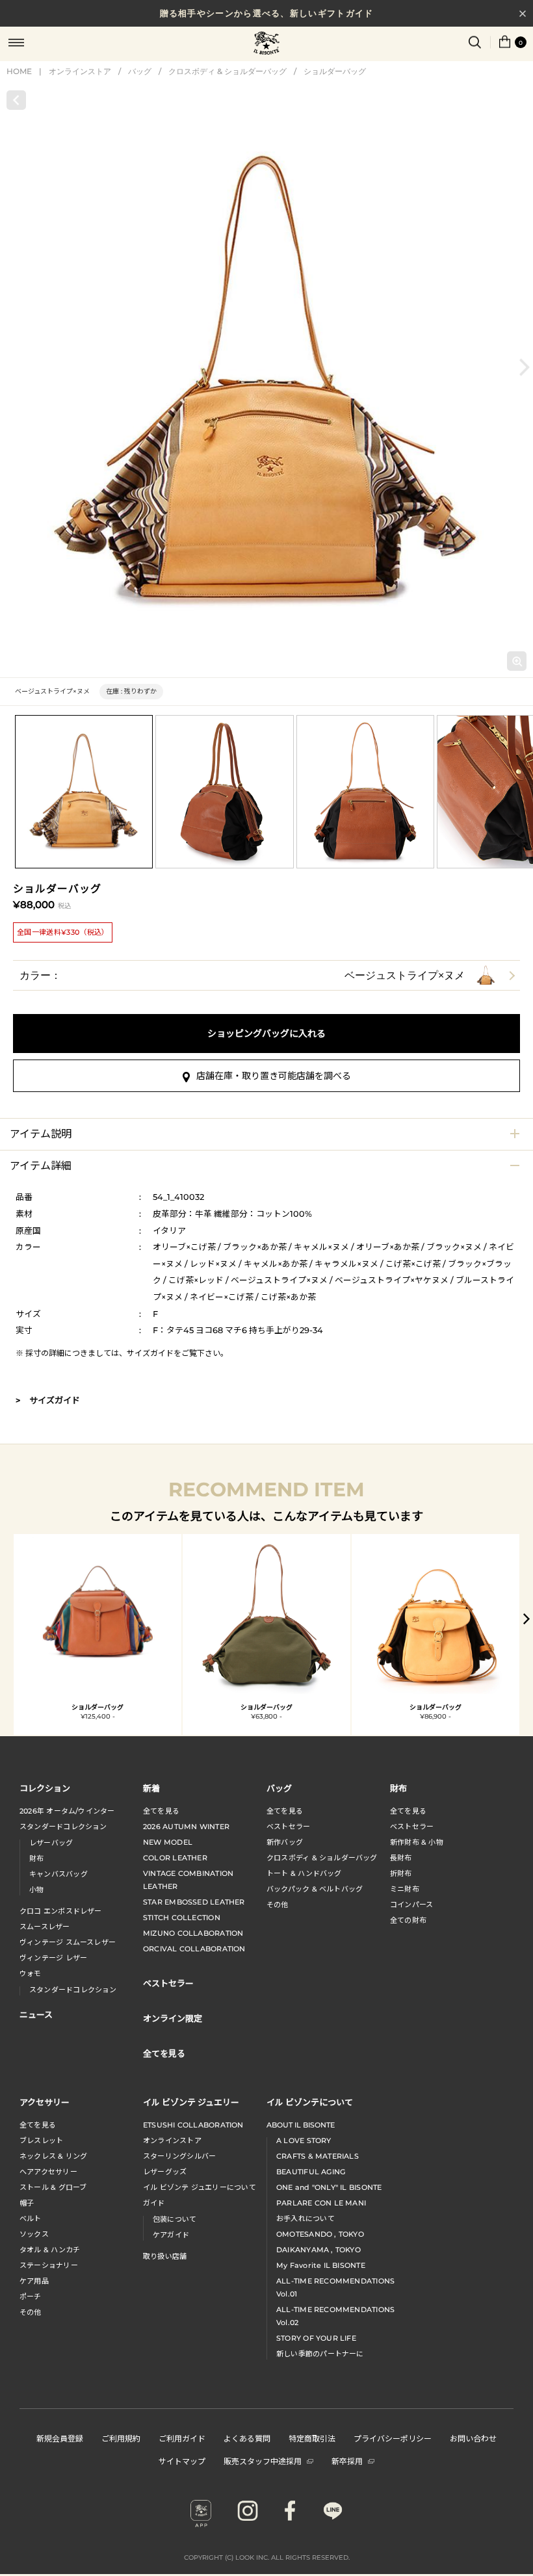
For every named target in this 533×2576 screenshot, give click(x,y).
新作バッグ (285, 1842)
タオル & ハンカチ (50, 2250)
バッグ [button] (279, 1788)
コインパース (411, 1905)
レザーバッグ (51, 1843)
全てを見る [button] (164, 2053)
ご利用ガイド (182, 2438)
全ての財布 (408, 1920)
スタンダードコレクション (63, 1827)
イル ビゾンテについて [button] (310, 2102)
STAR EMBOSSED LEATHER (194, 1902)
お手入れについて (305, 2218)
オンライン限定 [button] (173, 2018)
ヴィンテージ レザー (53, 1958)
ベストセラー (288, 1827)
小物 (36, 1890)
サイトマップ (182, 2461)
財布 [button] (398, 1788)
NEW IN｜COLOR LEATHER (266, 14)
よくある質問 (247, 2438)
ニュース (36, 2014)
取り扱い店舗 (165, 2256)
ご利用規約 (121, 2438)
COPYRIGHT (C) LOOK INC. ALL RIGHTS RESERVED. (267, 2557)
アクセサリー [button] (45, 2102)
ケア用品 (34, 2281)
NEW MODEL (168, 1842)
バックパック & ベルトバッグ (315, 1889)
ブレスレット (41, 2140)
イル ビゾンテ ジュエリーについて (200, 2187)
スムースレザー (45, 1927)
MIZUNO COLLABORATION (193, 1933)
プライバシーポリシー (393, 2438)
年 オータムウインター (67, 1811)
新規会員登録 (60, 2438)
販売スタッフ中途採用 (263, 2461)
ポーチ (31, 2296)
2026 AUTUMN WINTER (186, 1827)
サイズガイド (150, 1353)
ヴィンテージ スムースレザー (68, 1942)
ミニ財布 (405, 1889)
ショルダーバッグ (335, 71)
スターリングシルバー (179, 2156)
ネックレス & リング (53, 2156)
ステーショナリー (49, 2265)
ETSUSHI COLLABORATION (193, 2125)
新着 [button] (151, 1788)
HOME (19, 71)
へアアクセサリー (48, 2172)
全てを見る (161, 1811)
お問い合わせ (473, 2438)
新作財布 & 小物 (417, 1842)
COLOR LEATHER (175, 1858)
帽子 (27, 2203)
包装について (175, 2219)
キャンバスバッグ (58, 1874)
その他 (278, 1905)
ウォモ (31, 1973)
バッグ (140, 71)
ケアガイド (171, 2235)
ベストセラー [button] (168, 1983)
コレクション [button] (45, 1788)
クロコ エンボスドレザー (61, 1911)
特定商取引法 (312, 2438)
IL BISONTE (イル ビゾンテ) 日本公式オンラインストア (266, 44)
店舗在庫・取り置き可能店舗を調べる (274, 1076)
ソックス (34, 2234)
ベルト (31, 2218)
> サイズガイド (48, 1400)
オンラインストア (80, 71)
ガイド (154, 2203)
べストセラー (412, 1827)
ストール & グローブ (53, 2187)
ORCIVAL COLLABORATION (194, 1949)
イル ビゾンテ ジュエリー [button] (191, 2102)
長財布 (401, 1858)
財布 (36, 1858)
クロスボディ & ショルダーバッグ (227, 71)
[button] (525, 367)
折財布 (401, 1873)
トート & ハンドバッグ (304, 1873)
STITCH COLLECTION (182, 1918)
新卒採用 (347, 2461)
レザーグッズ (165, 2172)
